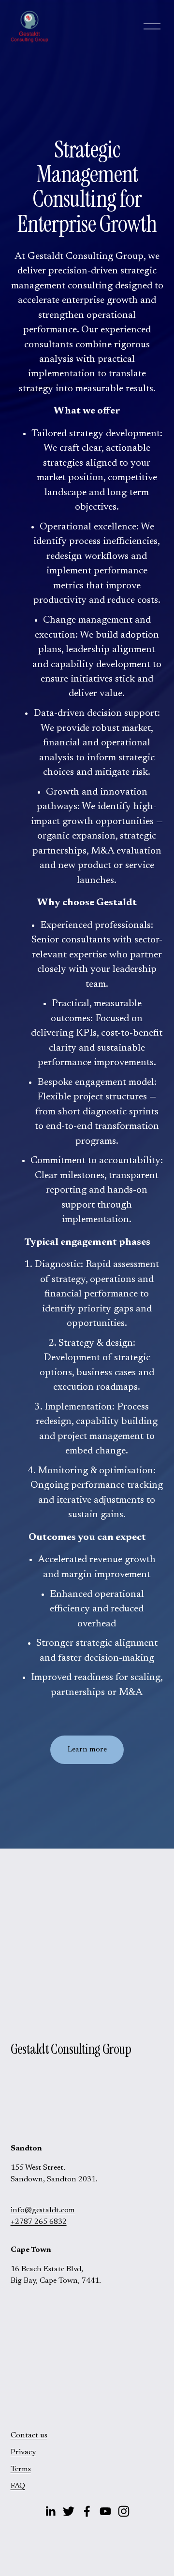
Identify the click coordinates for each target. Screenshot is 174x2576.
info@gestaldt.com (43, 2210)
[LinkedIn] (50, 2511)
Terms (21, 2469)
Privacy (23, 2452)
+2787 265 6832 (39, 2222)
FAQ (18, 2486)
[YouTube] (105, 2511)
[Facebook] (87, 2511)
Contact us (29, 2435)
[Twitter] (69, 2511)
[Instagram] (124, 2511)
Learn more (87, 1750)
